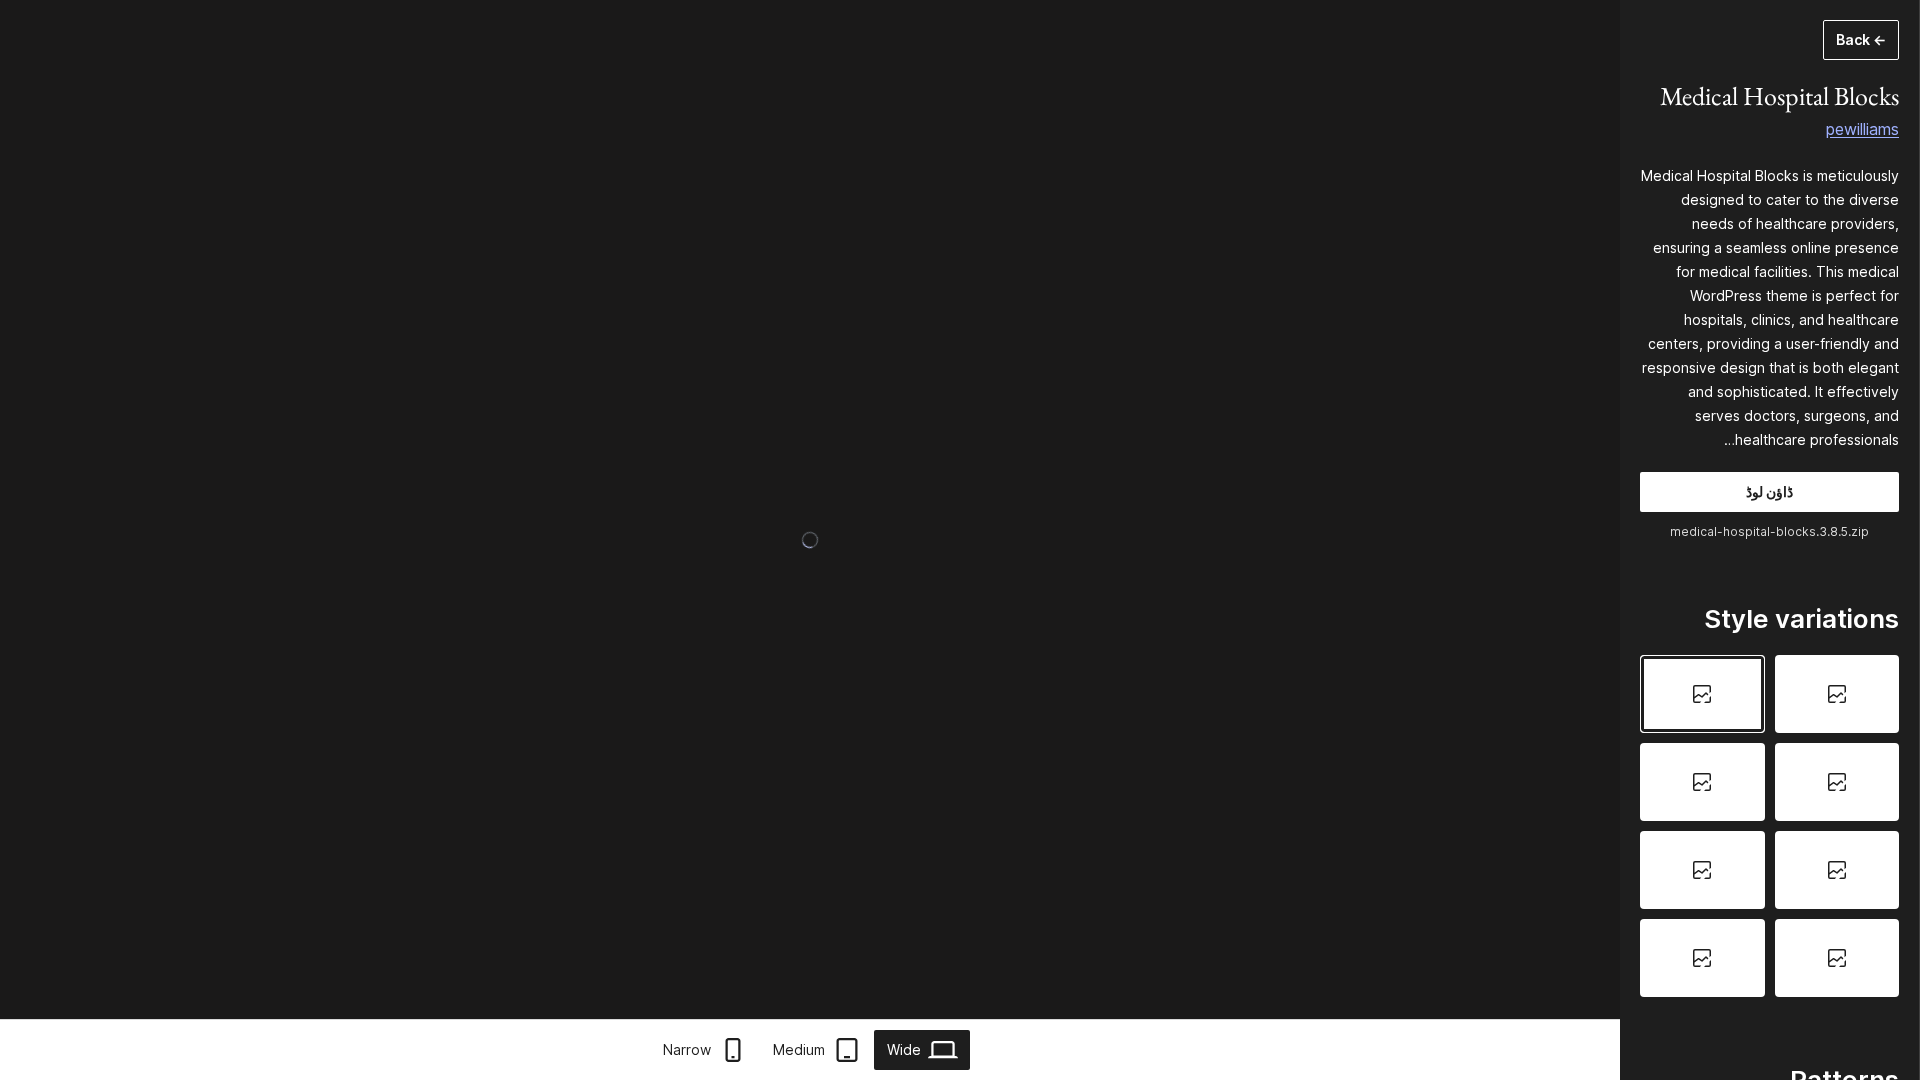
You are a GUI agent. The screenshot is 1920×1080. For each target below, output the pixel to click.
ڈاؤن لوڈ (1769, 491)
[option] (1837, 694)
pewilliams (1862, 129)
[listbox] (1769, 825)
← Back (1861, 39)
